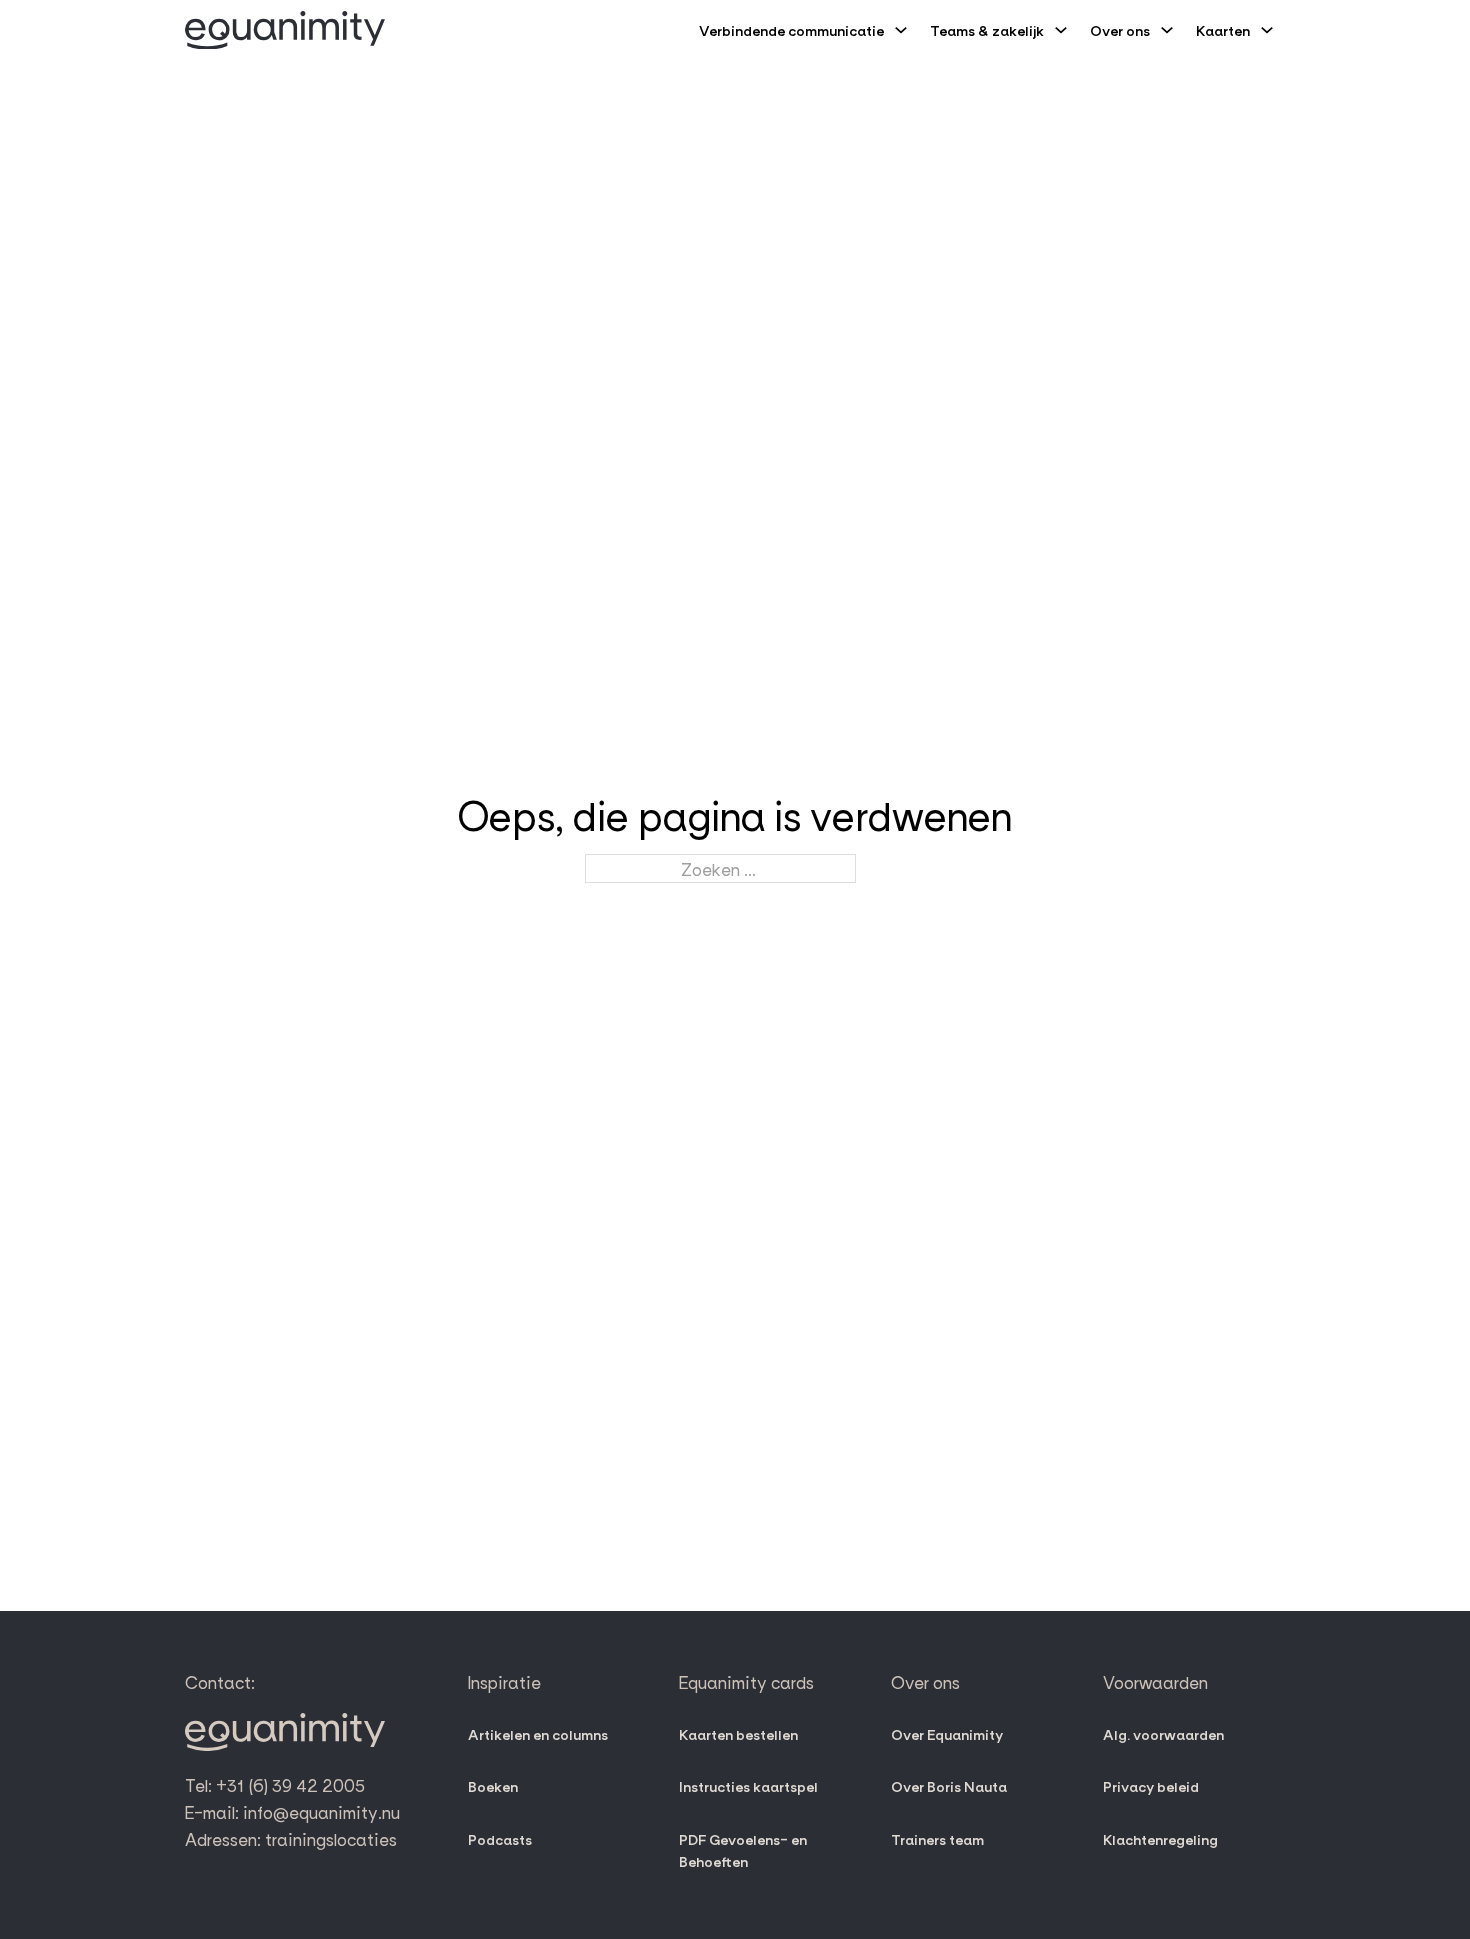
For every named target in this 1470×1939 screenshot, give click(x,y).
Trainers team (937, 1839)
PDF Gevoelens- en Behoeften (743, 1850)
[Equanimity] (285, 30)
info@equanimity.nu (321, 1811)
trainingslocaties (331, 1838)
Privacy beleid (1151, 1786)
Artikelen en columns (538, 1734)
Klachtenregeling (1160, 1839)
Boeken (493, 1786)
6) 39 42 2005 (309, 1784)
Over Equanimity (947, 1734)
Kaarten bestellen (738, 1734)
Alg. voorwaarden (1163, 1734)
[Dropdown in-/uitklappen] (901, 30)
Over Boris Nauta (949, 1786)
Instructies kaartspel (748, 1786)
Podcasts (500, 1839)
